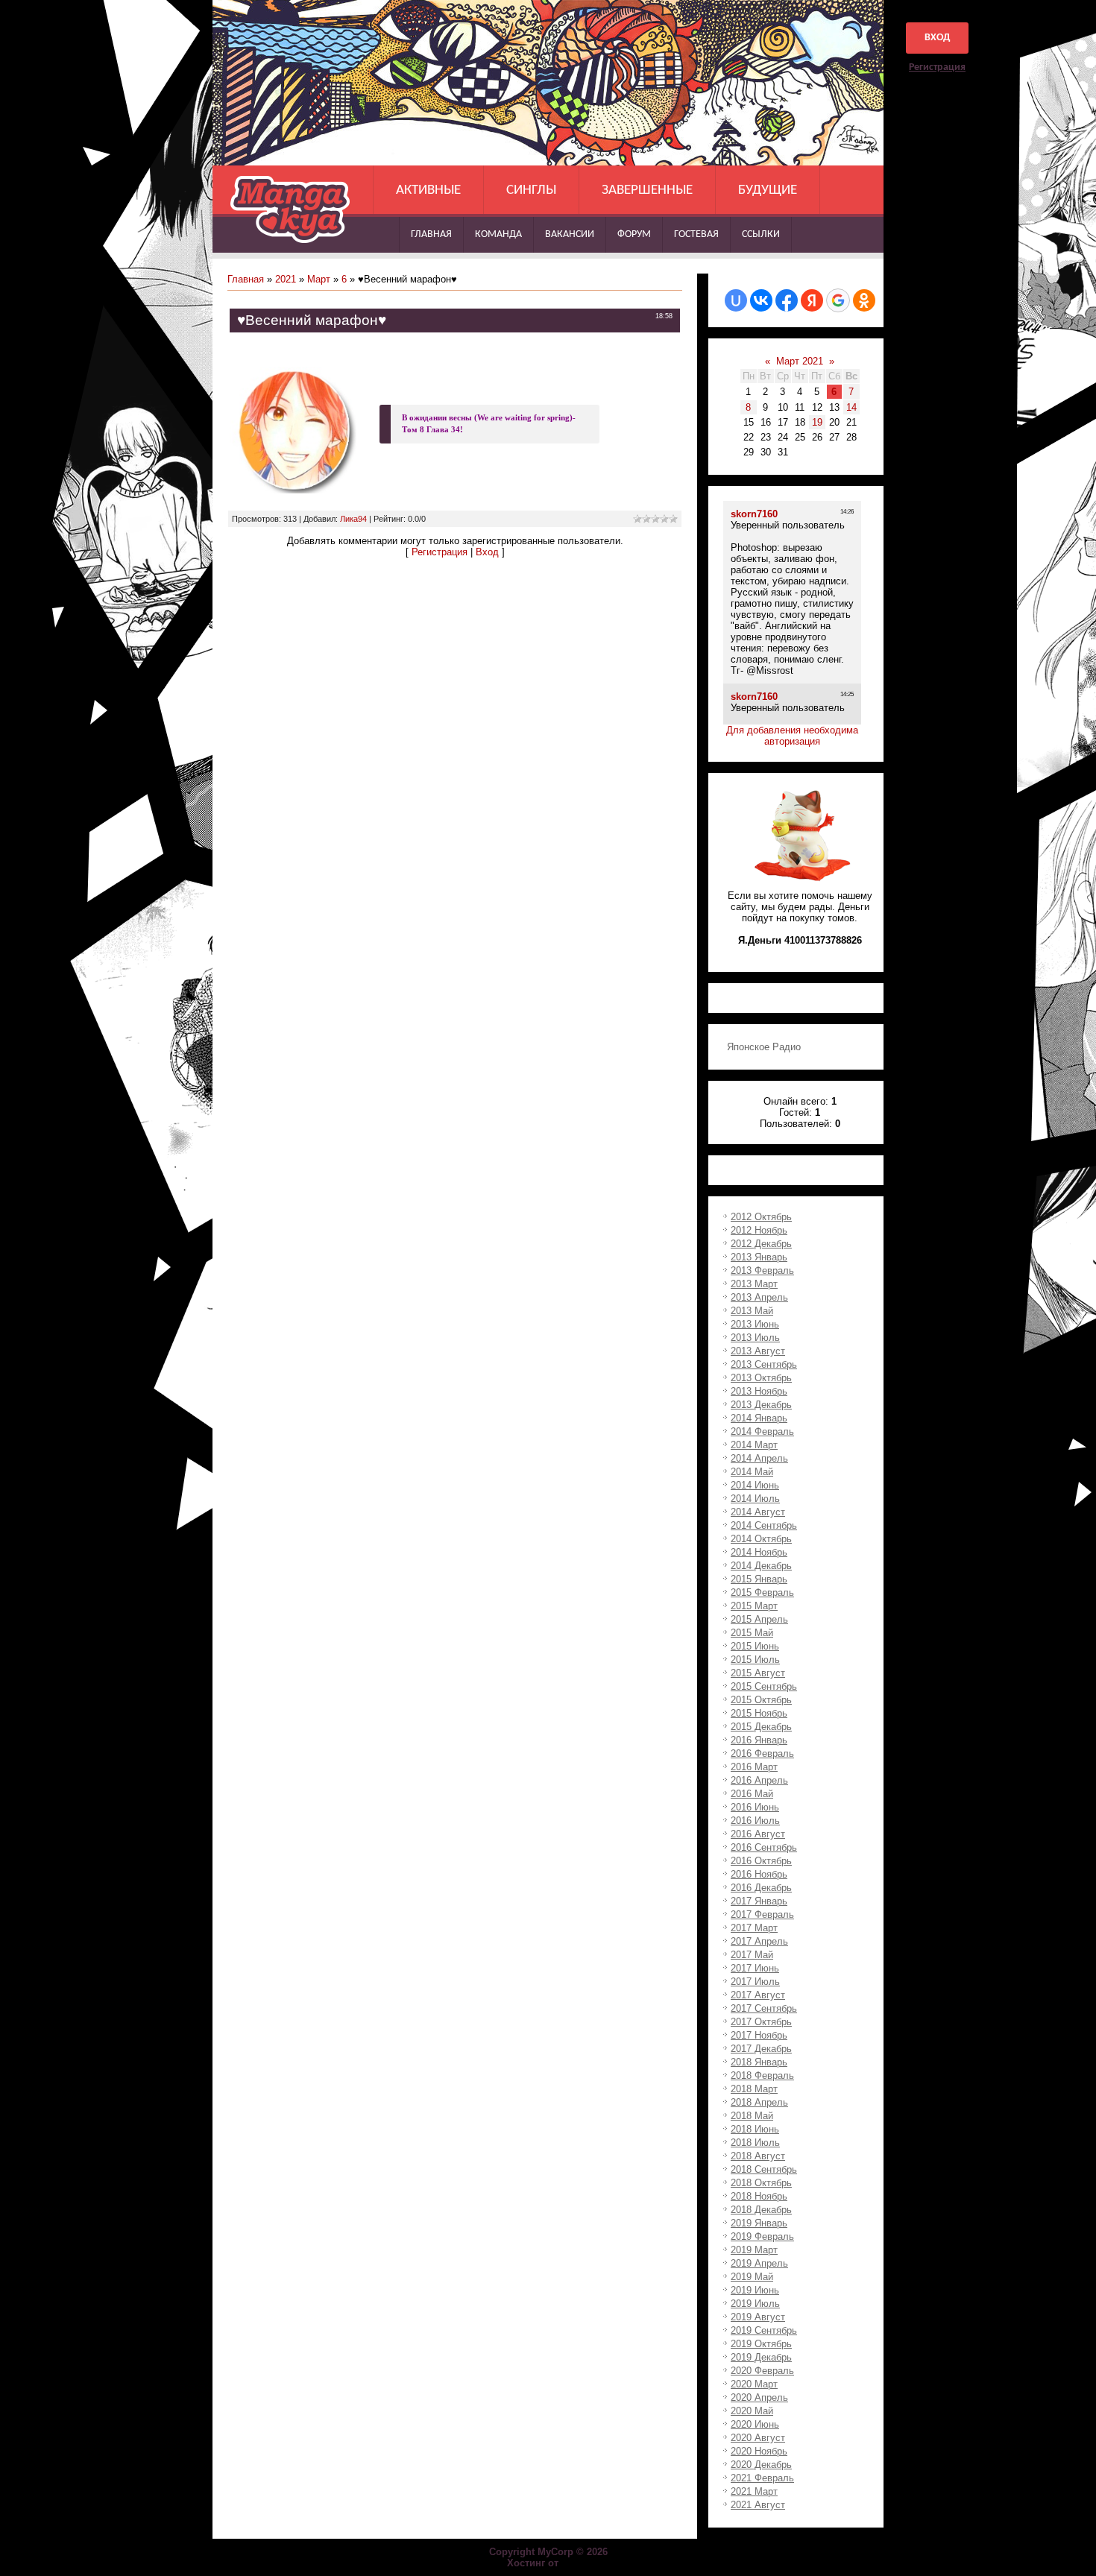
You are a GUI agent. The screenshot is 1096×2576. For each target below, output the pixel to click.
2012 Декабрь (761, 1244)
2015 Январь (759, 1579)
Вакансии (570, 234)
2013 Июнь (755, 1324)
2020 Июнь (755, 2424)
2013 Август (758, 1351)
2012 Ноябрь (759, 1230)
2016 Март (754, 1767)
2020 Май (752, 2411)
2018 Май (752, 2116)
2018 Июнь (755, 2129)
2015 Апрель (759, 1619)
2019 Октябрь (761, 2344)
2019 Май (752, 2277)
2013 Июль (755, 1338)
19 (817, 422)
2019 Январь (759, 2223)
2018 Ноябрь (759, 2196)
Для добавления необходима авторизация (792, 736)
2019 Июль (755, 2304)
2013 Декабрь (761, 1405)
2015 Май (752, 1633)
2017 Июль (755, 1982)
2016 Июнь (755, 1807)
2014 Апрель (759, 1458)
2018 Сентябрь (764, 2169)
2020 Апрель (759, 2397)
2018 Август (758, 2156)
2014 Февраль (762, 1431)
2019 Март (754, 2250)
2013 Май (752, 1311)
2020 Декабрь (761, 2465)
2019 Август (758, 2317)
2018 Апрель (759, 2102)
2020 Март (754, 2384)
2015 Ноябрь (759, 1713)
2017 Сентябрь (764, 2008)
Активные (428, 190)
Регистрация (937, 67)
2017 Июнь (755, 1968)
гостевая (696, 234)
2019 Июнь (755, 2290)
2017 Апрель (759, 1941)
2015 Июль (755, 1660)
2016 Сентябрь (764, 1847)
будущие (768, 190)
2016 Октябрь (761, 1861)
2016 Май (752, 1794)
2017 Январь (759, 1901)
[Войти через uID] (736, 300)
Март (319, 279)
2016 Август (758, 1834)
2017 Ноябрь (759, 2035)
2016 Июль (755, 1821)
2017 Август (758, 1995)
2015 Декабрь (761, 1727)
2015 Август (758, 1673)
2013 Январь (759, 1257)
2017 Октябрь (761, 2022)
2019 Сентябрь (764, 2330)
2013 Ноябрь (759, 1391)
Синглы (531, 190)
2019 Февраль (762, 2236)
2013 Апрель (759, 1297)
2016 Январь (759, 1740)
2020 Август (758, 2438)
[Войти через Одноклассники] (864, 300)
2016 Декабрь (761, 1888)
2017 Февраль (762, 1914)
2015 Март (754, 1606)
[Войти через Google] (838, 300)
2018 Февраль (762, 2075)
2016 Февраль (762, 1753)
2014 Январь (759, 1418)
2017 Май (752, 1955)
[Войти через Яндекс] (812, 300)
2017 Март (754, 1928)
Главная (431, 234)
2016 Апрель (759, 1780)
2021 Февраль (762, 2478)
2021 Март (754, 2491)
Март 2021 (800, 361)
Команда (498, 234)
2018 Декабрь (761, 2210)
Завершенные (647, 190)
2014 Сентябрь (764, 1525)
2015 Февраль (762, 1592)
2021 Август (758, 2505)
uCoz (576, 2563)
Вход (937, 38)
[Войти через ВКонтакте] (761, 300)
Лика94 (353, 519)
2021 (286, 279)
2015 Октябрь (761, 1700)
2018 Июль (755, 2143)
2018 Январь (759, 2062)
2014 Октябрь (761, 1539)
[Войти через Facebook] (787, 300)
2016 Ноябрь (759, 1874)
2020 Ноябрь (759, 2451)
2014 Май (752, 1472)
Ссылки (761, 234)
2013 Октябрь (761, 1378)
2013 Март (754, 1284)
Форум (634, 234)
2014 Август (758, 1512)
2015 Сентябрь (764, 1686)
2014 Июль (755, 1499)
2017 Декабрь (761, 2049)
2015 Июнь (755, 1646)
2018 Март (754, 2089)
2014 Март (754, 1445)
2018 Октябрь (761, 2183)
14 (851, 407)
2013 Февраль (762, 1270)
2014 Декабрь (761, 1566)
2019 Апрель (759, 2263)
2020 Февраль (762, 2371)
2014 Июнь (755, 1485)
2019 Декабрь (761, 2357)
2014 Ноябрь (759, 1552)
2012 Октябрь (761, 1217)
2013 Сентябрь (764, 1364)
